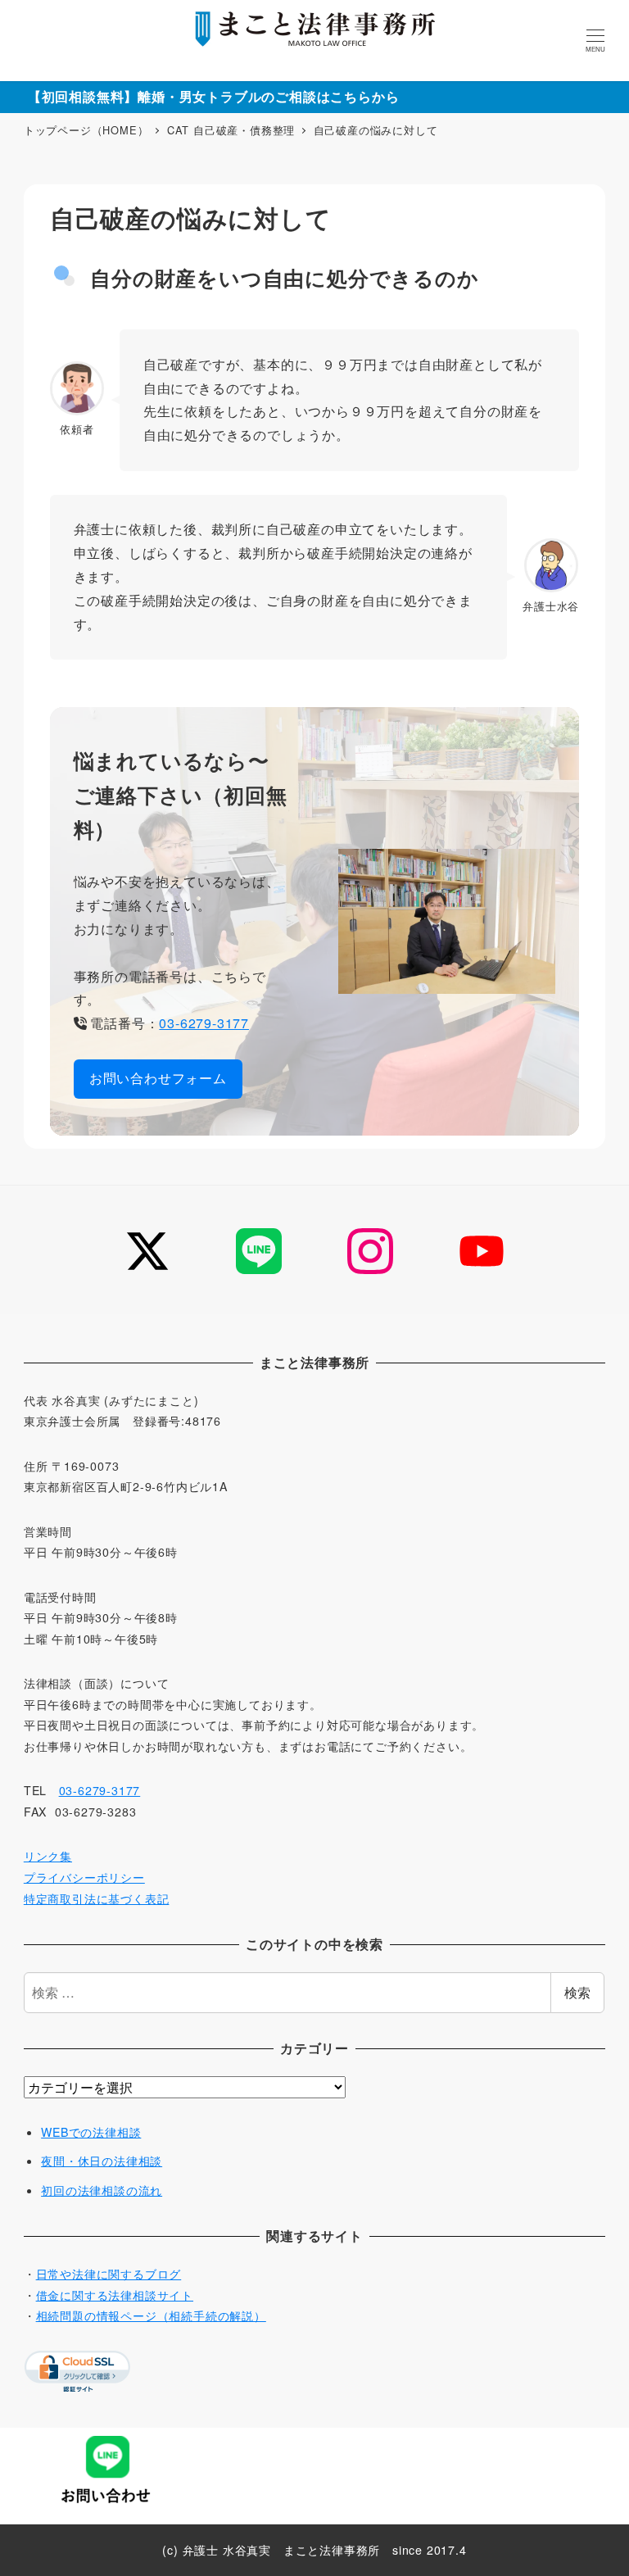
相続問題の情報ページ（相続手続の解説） (151, 2315)
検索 (577, 1992)
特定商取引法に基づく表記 (97, 1898)
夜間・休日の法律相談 (102, 2161)
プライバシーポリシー (84, 1877)
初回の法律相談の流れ (102, 2190)
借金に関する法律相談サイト (115, 2295)
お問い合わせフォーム (158, 1078)
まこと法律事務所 (332, 2550)
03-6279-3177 (204, 1023)
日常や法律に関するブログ (109, 2274)
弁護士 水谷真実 (227, 2550)
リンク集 (48, 1856)
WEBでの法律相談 (91, 2132)
